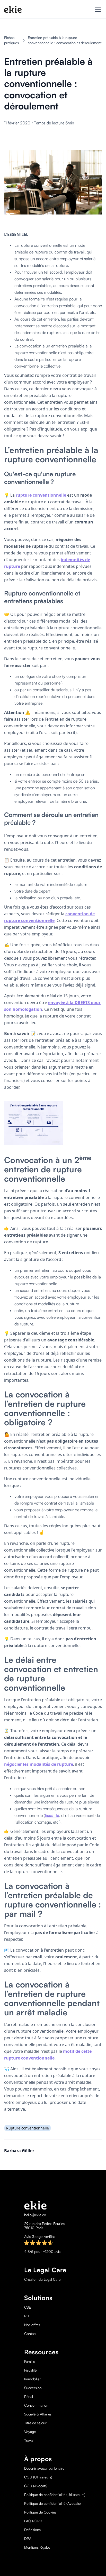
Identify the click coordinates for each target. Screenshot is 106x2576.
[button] (97, 9)
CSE (28, 2307)
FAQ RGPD (33, 2521)
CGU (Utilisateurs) (38, 2477)
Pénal (29, 2397)
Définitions (32, 2530)
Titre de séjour (35, 2423)
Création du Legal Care (42, 2279)
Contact (30, 2334)
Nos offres (32, 2325)
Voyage (30, 2432)
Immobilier (32, 2379)
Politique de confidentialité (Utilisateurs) (55, 2495)
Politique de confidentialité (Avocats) (52, 2503)
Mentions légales (37, 2547)
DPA (28, 2539)
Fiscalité (30, 2370)
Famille (30, 2362)
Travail (29, 2440)
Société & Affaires (38, 2414)
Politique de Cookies (40, 2512)
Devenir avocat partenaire (44, 2468)
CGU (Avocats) (36, 2486)
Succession (33, 2388)
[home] (13, 9)
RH (27, 2316)
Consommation (36, 2405)
